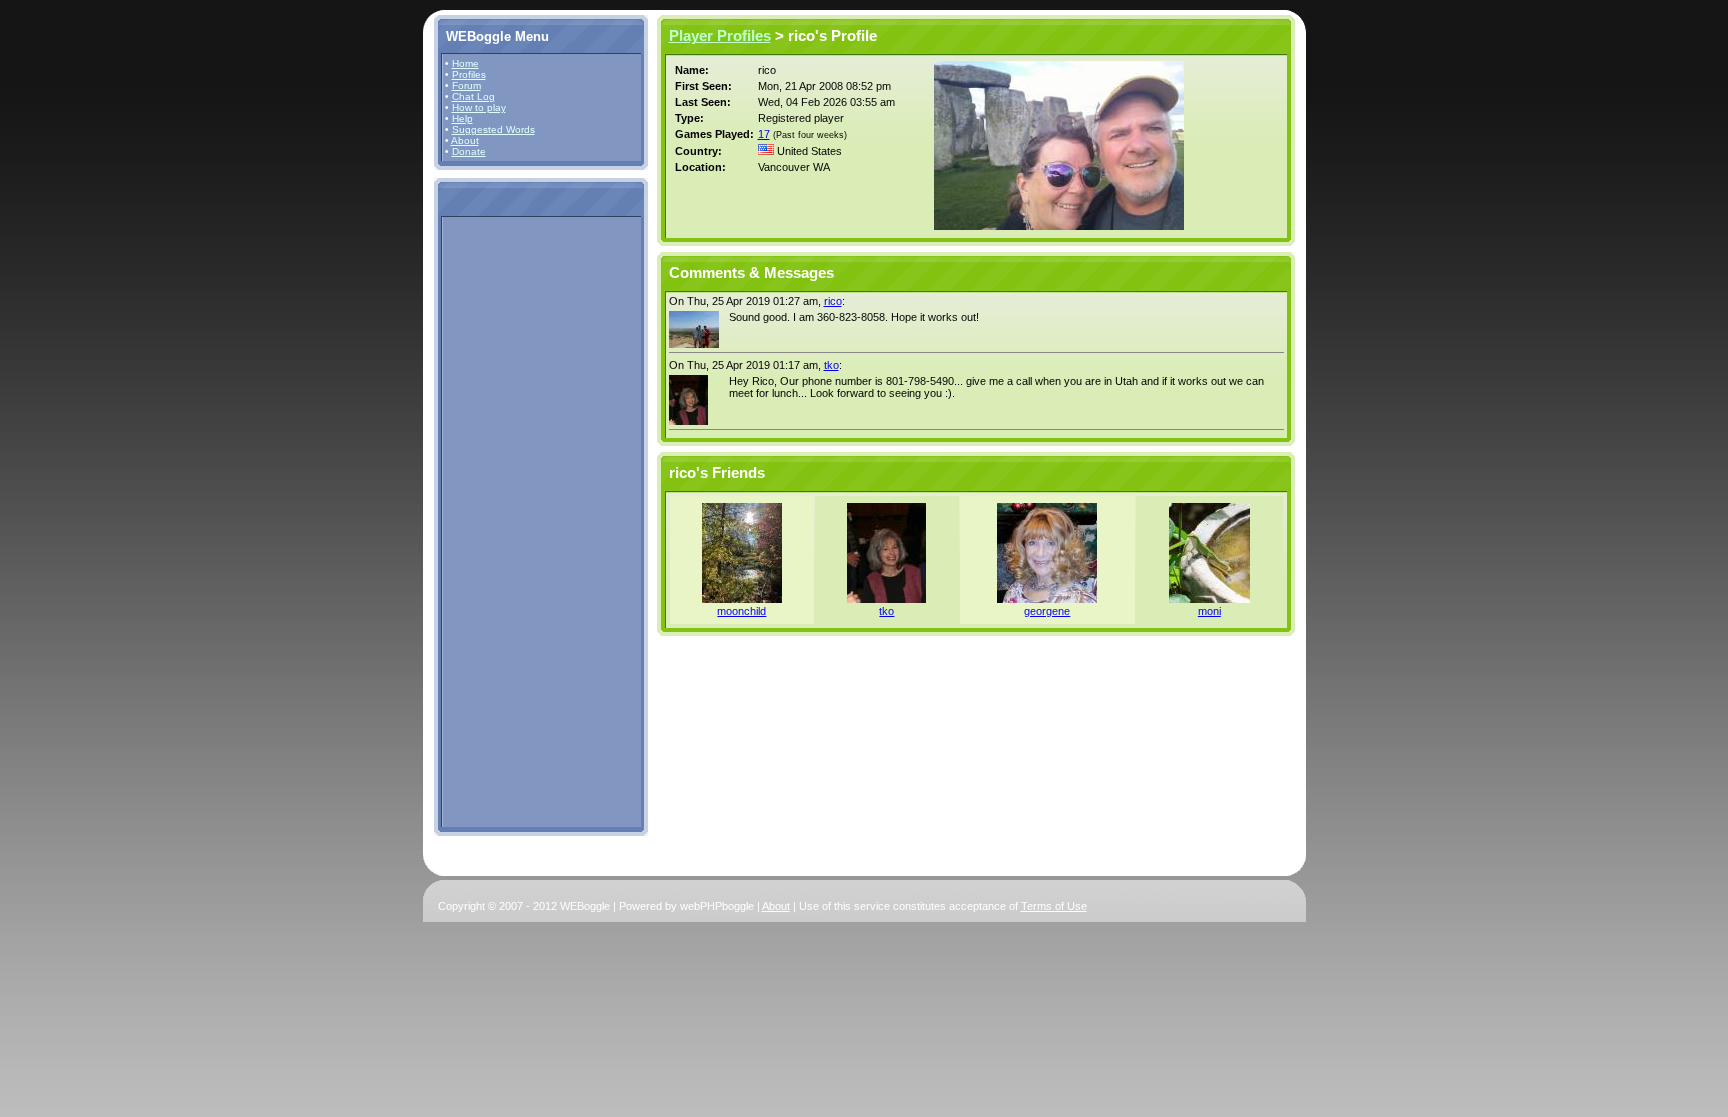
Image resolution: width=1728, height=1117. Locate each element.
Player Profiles (720, 36)
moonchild (741, 611)
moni (1209, 611)
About (465, 140)
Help (462, 118)
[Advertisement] (505, 521)
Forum (466, 85)
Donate (469, 151)
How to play (479, 107)
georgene (1047, 611)
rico (833, 301)
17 (764, 134)
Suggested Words (493, 129)
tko (831, 365)
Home (465, 63)
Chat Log (473, 96)
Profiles (469, 74)
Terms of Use (1054, 906)
